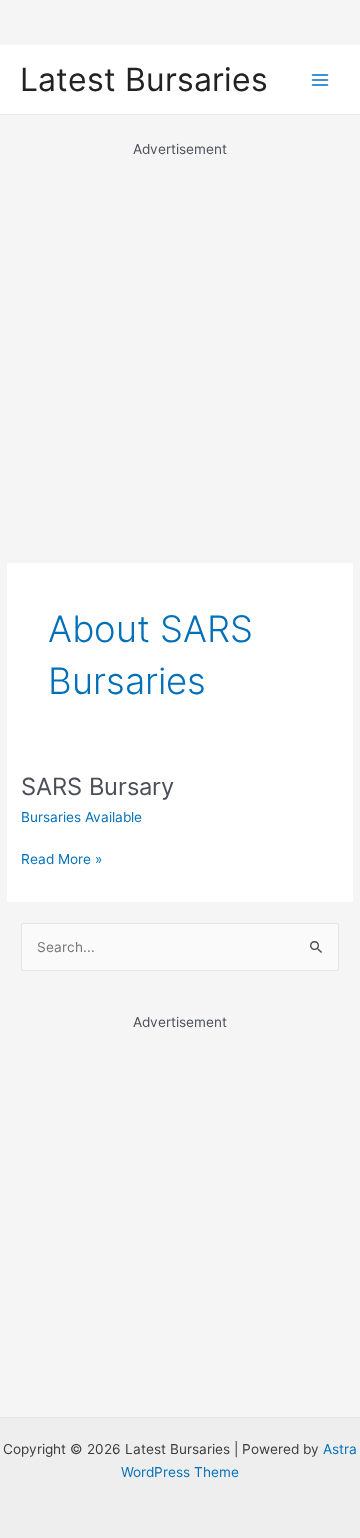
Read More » (61, 860)
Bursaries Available (81, 817)
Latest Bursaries (144, 79)
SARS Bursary (97, 786)
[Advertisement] (180, 340)
